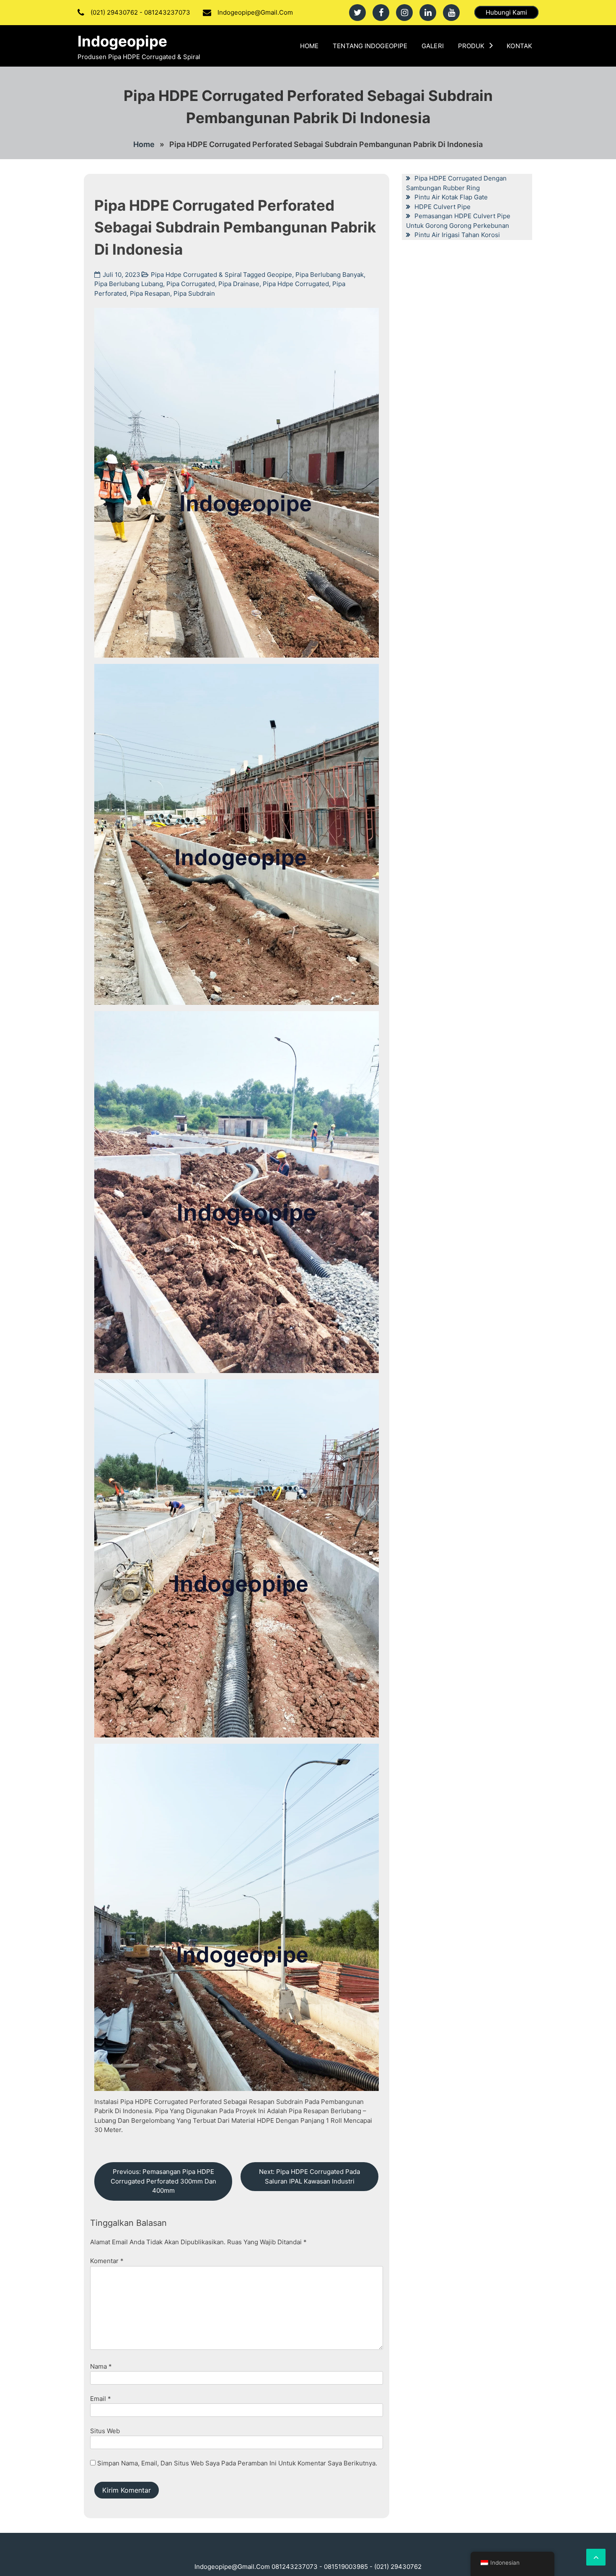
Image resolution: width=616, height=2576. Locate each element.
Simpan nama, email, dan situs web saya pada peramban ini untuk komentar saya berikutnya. (237, 2463)
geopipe (280, 275)
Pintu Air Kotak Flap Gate (451, 197)
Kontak (519, 46)
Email (101, 2399)
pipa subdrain (194, 293)
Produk (471, 46)
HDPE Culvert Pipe (443, 207)
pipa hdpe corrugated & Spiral (196, 275)
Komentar (107, 2261)
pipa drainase (239, 284)
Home (309, 46)
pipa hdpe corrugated (296, 284)
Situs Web (105, 2431)
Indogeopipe (122, 41)
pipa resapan (150, 293)
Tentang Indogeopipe (370, 46)
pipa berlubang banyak (330, 275)
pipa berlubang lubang (129, 284)
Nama (101, 2366)
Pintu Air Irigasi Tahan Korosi (457, 235)
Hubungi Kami (506, 12)
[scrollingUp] (596, 2557)
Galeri (433, 46)
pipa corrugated (191, 284)
